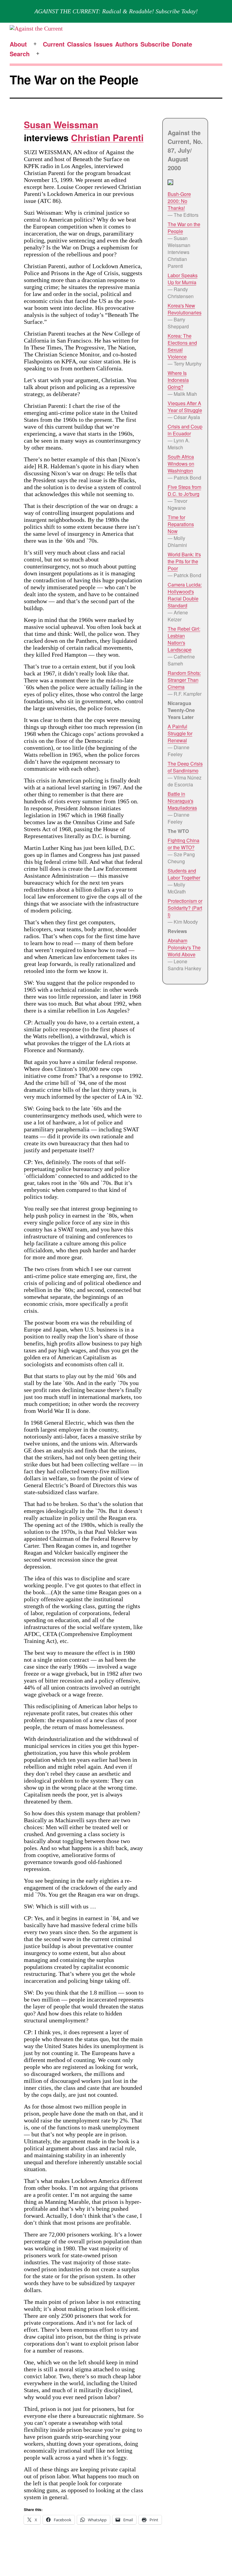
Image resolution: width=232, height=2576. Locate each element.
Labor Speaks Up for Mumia (183, 279)
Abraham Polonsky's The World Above (184, 947)
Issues (103, 44)
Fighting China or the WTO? (184, 844)
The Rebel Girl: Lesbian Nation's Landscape (184, 639)
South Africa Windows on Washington (181, 464)
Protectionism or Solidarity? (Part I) (185, 908)
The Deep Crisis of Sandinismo (185, 767)
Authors (127, 44)
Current (54, 44)
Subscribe (155, 44)
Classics (79, 44)
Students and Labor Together (184, 874)
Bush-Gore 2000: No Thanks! (179, 201)
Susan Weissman (61, 124)
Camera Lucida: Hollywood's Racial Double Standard (185, 595)
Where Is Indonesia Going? (178, 380)
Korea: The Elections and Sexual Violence (182, 346)
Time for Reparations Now (181, 524)
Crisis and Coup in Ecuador (185, 430)
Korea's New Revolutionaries (185, 309)
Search (20, 54)
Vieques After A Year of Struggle (185, 407)
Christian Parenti (107, 137)
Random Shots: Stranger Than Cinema (184, 680)
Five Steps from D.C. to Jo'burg (184, 490)
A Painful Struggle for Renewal (180, 733)
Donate (182, 44)
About (18, 44)
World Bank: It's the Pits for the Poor (184, 561)
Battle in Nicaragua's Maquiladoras (182, 801)
